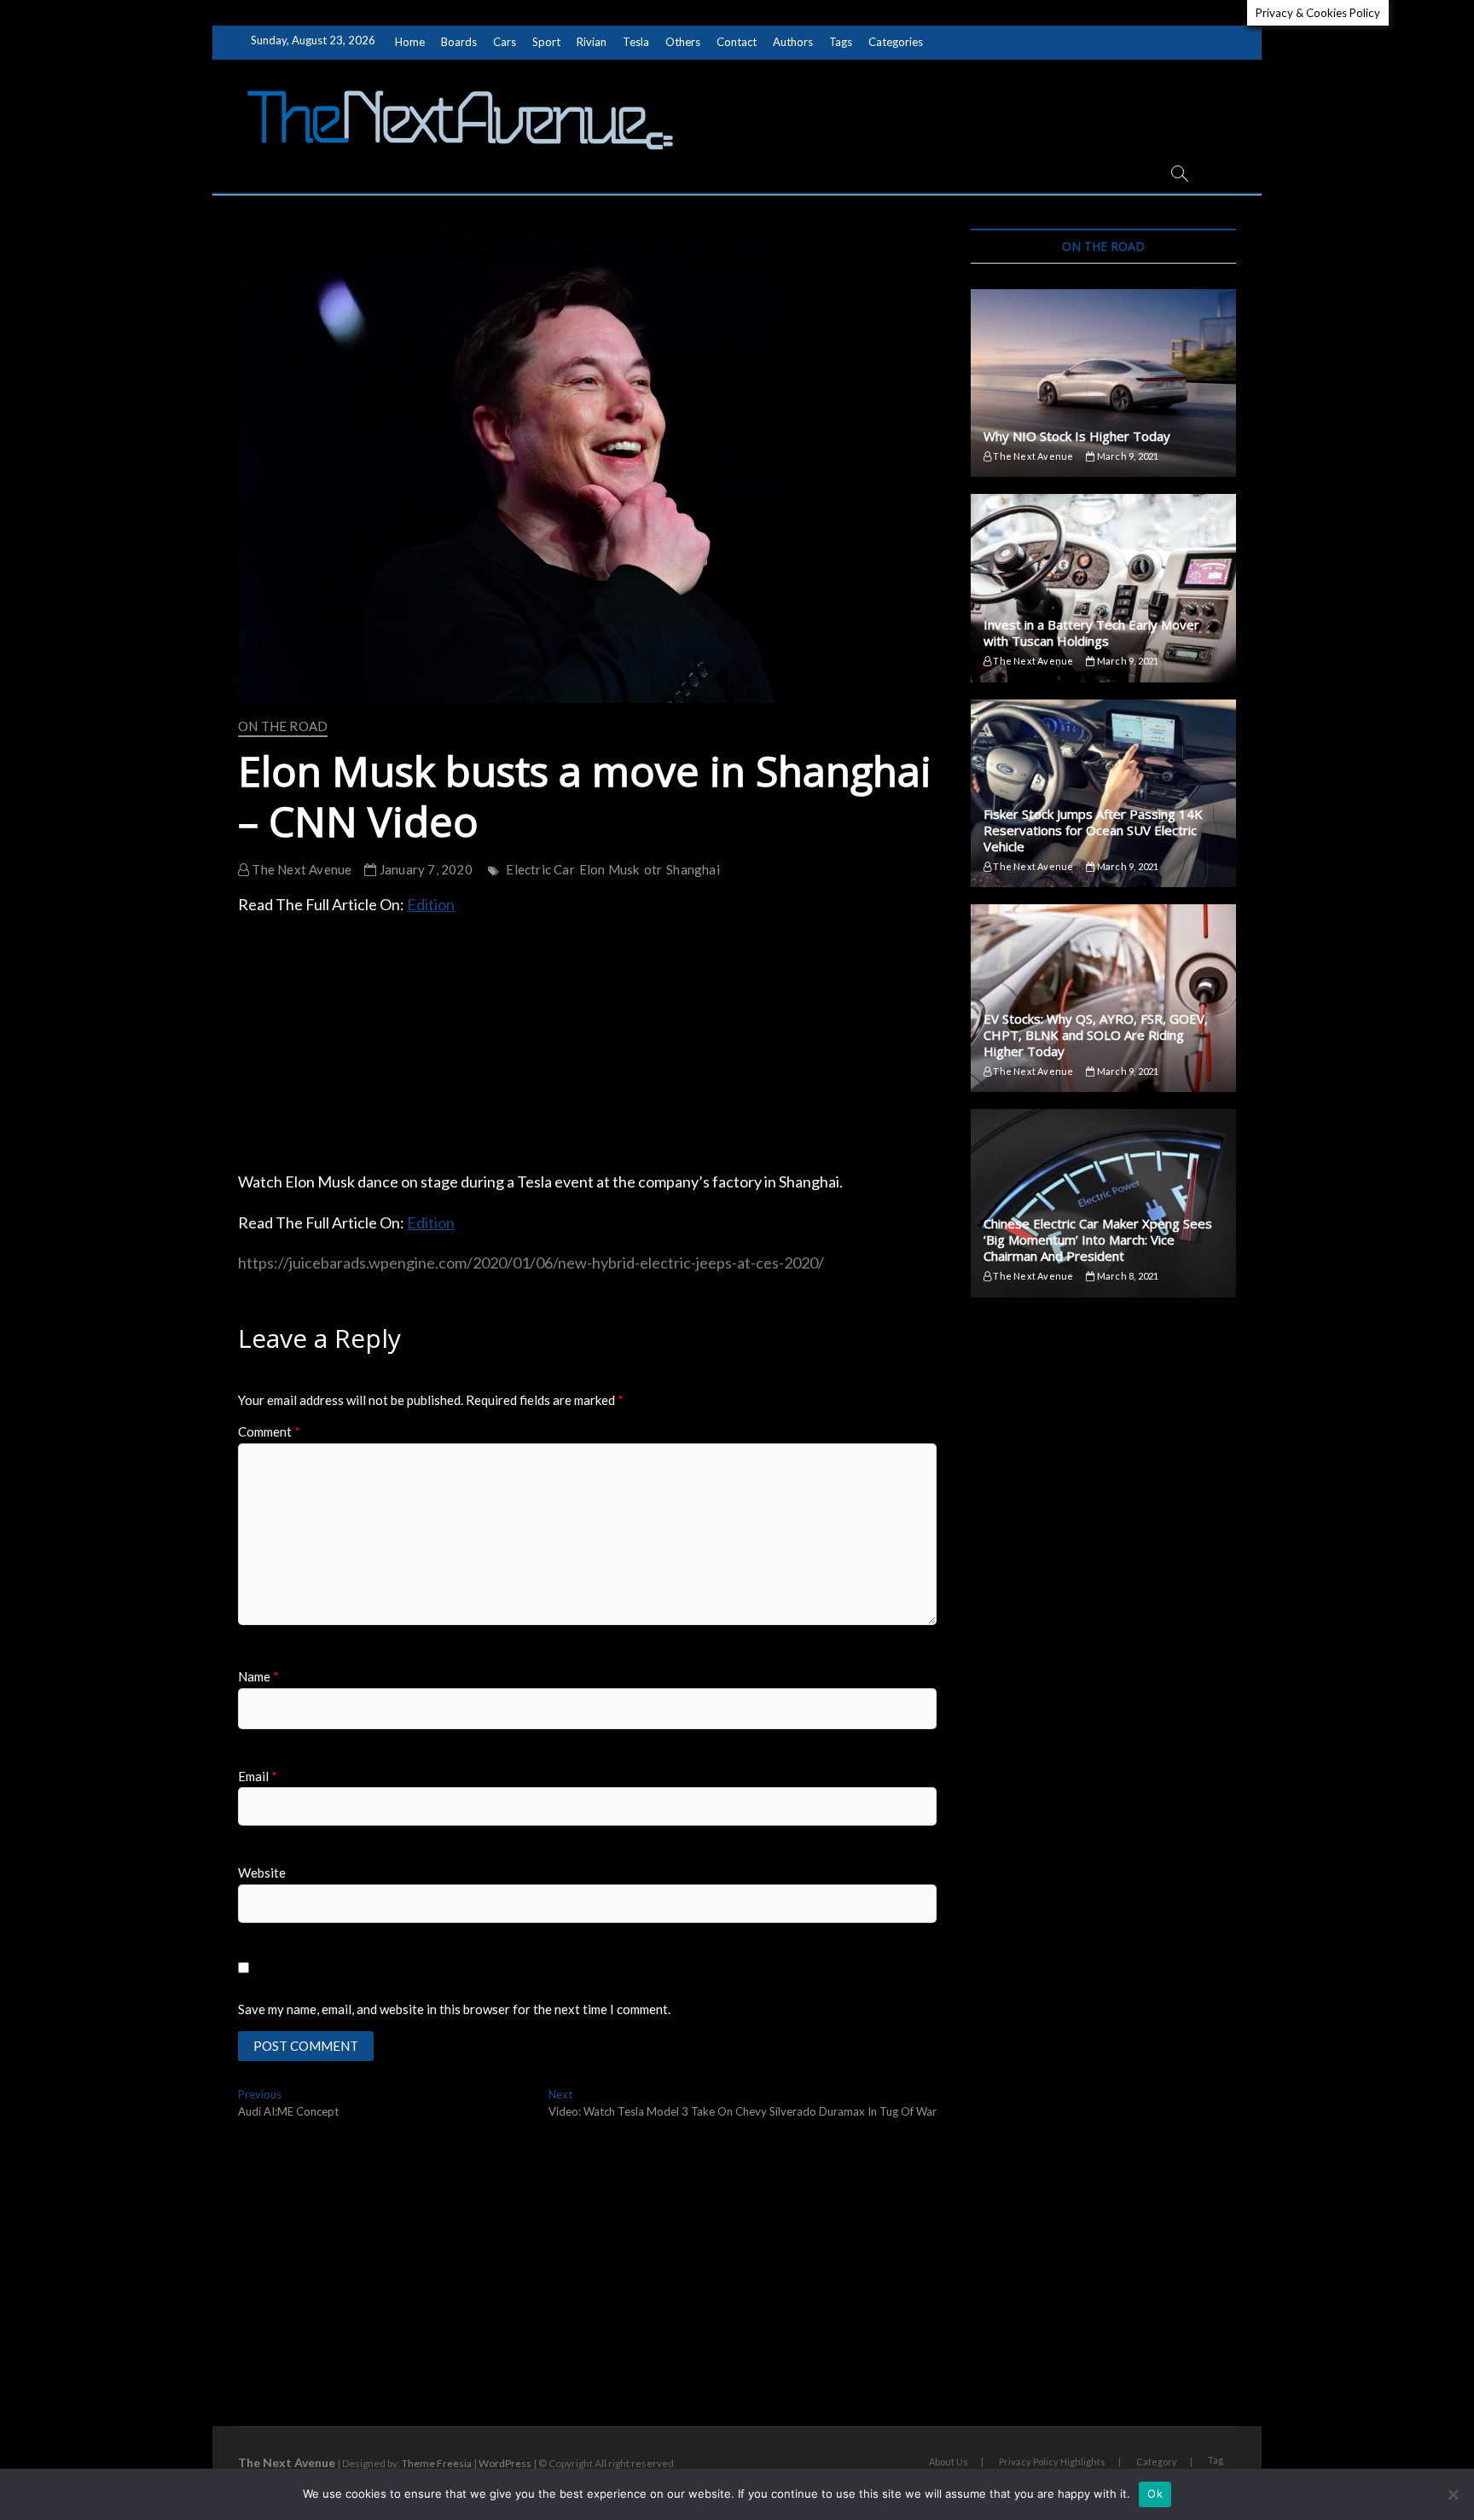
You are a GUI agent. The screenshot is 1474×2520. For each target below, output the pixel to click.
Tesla (636, 42)
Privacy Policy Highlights (1052, 2462)
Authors (793, 42)
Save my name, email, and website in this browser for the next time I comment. (454, 2009)
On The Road (283, 726)
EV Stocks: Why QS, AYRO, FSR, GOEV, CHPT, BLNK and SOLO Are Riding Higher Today (1096, 1035)
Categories (896, 42)
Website (262, 1873)
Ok (1155, 2494)
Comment (269, 1431)
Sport (546, 42)
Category (1157, 2462)
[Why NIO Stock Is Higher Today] (1103, 383)
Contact (737, 42)
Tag (1216, 2460)
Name (258, 1676)
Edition (431, 904)
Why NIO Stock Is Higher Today (1077, 436)
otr (653, 869)
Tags (841, 42)
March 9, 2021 (1127, 456)
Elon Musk (609, 869)
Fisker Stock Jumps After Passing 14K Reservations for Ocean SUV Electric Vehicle (1093, 830)
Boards (459, 42)
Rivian (592, 42)
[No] (1453, 2494)
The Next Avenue (300, 869)
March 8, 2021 (1127, 1276)
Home (410, 42)
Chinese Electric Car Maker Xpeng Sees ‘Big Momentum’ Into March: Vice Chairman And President (1098, 1240)
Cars (505, 42)
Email (258, 1776)
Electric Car (540, 869)
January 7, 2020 (424, 869)
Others (683, 42)
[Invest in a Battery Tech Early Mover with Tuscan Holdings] (1103, 588)
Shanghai (693, 869)
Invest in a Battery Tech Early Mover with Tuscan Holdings (1091, 633)
